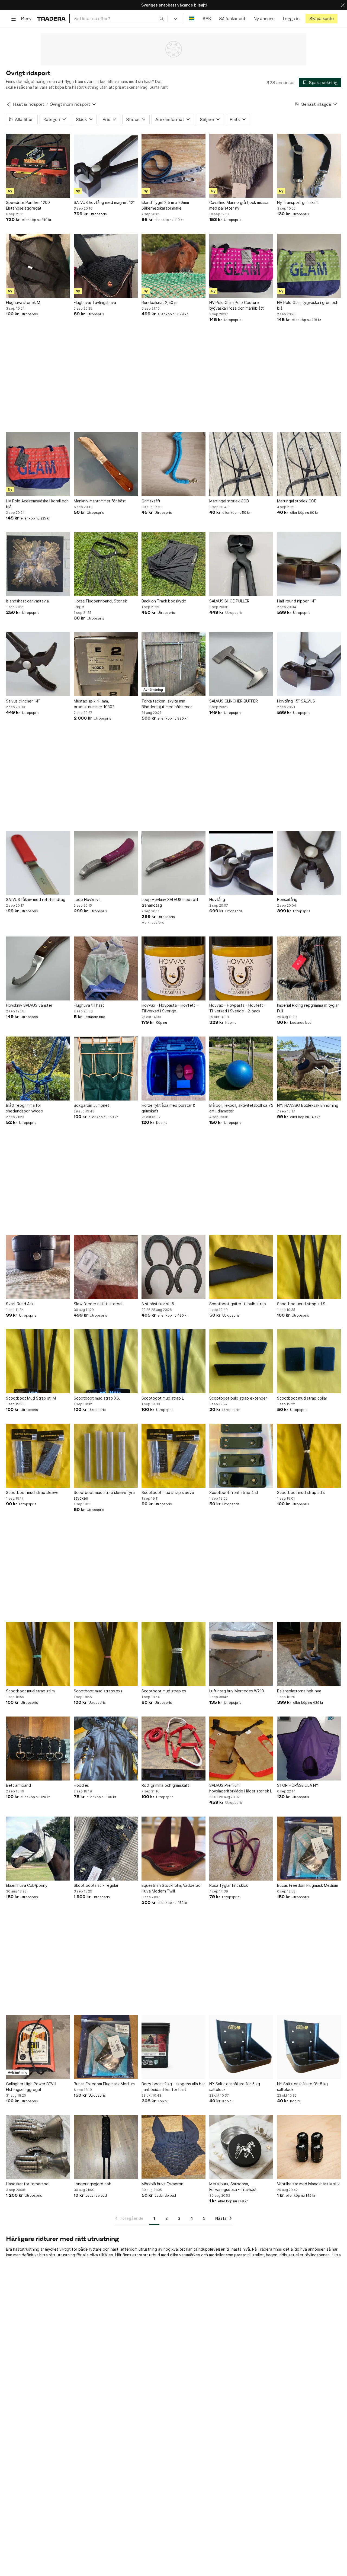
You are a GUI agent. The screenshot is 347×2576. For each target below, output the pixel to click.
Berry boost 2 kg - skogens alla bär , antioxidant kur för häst (173, 2087)
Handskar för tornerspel (28, 2184)
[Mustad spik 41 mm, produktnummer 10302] (106, 664)
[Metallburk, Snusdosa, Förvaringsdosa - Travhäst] (241, 2147)
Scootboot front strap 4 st (234, 1492)
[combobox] (119, 19)
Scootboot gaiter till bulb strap (238, 1304)
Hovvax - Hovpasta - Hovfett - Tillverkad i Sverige (170, 1008)
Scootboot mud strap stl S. (302, 1304)
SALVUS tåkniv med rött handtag (36, 899)
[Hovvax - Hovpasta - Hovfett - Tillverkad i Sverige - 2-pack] (241, 968)
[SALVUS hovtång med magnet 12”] (106, 166)
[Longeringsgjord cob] (106, 2147)
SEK (207, 19)
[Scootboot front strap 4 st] (241, 1456)
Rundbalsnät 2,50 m (159, 302)
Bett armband (18, 1785)
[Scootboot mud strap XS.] (106, 1361)
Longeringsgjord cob (93, 2184)
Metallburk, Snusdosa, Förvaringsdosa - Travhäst (233, 2187)
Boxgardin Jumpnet (91, 1105)
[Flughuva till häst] (106, 968)
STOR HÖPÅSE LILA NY (298, 1785)
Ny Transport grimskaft (298, 202)
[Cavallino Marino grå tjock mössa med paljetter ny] (241, 166)
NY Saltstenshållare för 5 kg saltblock (235, 2087)
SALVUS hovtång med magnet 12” (104, 202)
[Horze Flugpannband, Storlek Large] (106, 564)
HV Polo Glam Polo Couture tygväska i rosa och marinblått (237, 305)
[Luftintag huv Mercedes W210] (241, 1654)
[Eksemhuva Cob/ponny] (38, 1849)
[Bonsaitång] (309, 863)
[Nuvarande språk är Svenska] (192, 19)
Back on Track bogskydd (164, 601)
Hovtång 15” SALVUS (296, 701)
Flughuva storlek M (23, 302)
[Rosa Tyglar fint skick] (241, 1849)
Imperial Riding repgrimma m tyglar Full (308, 1008)
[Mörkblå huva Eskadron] (173, 2147)
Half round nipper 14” (296, 601)
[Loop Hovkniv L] (106, 863)
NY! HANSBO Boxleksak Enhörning (308, 1105)
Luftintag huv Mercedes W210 (237, 1691)
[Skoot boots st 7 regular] (106, 1849)
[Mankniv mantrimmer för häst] (106, 464)
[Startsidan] (51, 19)
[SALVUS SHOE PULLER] (241, 564)
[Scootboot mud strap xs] (173, 1654)
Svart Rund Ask (20, 1304)
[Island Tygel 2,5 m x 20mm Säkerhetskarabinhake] (173, 166)
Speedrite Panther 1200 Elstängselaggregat (28, 205)
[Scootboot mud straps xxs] (106, 1654)
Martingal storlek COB (229, 501)
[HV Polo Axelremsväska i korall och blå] (38, 464)
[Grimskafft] (173, 464)
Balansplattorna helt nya (299, 1691)
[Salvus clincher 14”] (38, 664)
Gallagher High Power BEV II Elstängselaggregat (31, 2087)
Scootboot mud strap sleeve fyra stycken (104, 1495)
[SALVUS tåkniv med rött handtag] (38, 863)
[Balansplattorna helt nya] (309, 1654)
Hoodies (81, 1785)
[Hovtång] (241, 863)
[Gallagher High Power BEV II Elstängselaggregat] (38, 2047)
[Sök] (162, 18)
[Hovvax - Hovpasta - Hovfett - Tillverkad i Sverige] (173, 968)
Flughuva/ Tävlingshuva (95, 302)
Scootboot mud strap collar (302, 1398)
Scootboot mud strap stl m (30, 1691)
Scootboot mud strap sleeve (32, 1492)
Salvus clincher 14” (23, 701)
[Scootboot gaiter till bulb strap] (241, 1267)
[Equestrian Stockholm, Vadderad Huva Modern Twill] (173, 1849)
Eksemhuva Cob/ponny (27, 1885)
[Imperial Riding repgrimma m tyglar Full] (309, 968)
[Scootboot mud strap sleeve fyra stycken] (106, 1456)
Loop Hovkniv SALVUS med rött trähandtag (170, 902)
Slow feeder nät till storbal (98, 1304)
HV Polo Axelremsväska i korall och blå (37, 504)
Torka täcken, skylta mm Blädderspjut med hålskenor (167, 704)
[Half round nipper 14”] (309, 564)
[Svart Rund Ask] (38, 1267)
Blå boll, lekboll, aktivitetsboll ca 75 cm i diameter (241, 1108)
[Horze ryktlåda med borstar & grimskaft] (173, 1069)
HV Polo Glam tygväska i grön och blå (308, 305)
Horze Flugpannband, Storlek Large (100, 604)
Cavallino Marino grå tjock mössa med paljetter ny (239, 205)
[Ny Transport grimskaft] (309, 166)
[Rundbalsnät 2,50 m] (173, 266)
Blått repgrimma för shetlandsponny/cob (25, 1108)
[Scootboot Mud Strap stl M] (38, 1361)
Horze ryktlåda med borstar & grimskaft (168, 1108)
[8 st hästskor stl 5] (173, 1267)
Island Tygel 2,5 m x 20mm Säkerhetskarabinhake (165, 205)
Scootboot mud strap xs (164, 1691)
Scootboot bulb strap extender (238, 1398)
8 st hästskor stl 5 (158, 1304)
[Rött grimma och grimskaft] (173, 1749)
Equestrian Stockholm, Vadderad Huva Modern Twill (171, 1888)
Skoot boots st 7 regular (96, 1885)
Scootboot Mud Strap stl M (31, 1398)
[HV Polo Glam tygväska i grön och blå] (309, 266)
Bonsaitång (287, 899)
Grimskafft (151, 501)
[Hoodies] (106, 1749)
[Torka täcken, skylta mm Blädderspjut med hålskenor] (173, 664)
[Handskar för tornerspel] (38, 2147)
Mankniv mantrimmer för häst (100, 501)
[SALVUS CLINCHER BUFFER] (241, 664)
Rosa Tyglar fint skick (229, 1885)
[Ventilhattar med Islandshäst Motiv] (309, 2147)
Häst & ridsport (29, 104)
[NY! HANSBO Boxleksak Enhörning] (309, 1069)
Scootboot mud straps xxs (98, 1691)
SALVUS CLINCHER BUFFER (234, 701)
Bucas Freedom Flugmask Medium (308, 1885)
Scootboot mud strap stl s (301, 1492)
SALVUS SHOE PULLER (229, 601)
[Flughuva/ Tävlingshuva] (106, 266)
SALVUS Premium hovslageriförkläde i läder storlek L (241, 1788)
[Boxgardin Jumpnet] (106, 1069)
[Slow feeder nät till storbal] (106, 1267)
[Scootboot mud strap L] (173, 1361)
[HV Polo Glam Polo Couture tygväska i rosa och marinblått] (241, 266)
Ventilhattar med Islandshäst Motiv (308, 2184)
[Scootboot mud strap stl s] (309, 1456)
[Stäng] (343, 5)
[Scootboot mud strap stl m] (38, 1654)
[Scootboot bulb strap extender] (241, 1361)
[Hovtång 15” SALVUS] (309, 664)
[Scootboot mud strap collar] (309, 1361)
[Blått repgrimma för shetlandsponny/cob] (38, 1069)
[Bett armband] (38, 1749)
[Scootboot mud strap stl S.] (309, 1267)
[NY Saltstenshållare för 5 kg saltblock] (241, 2047)
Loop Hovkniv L (88, 899)
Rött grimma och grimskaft (165, 1785)
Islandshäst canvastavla (27, 601)
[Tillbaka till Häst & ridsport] (8, 104)
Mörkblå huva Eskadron (162, 2184)
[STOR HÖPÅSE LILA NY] (309, 1749)
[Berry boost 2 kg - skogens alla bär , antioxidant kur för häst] (173, 2047)
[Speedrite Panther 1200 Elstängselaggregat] (38, 166)
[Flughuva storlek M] (38, 266)
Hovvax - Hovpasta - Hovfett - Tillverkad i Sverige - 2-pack (237, 1008)
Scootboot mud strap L (163, 1398)
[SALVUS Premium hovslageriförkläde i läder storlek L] (241, 1749)
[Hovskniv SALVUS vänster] (38, 968)
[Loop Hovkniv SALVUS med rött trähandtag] (173, 863)
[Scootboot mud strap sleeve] (38, 1456)
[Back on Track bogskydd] (173, 564)
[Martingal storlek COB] (241, 464)
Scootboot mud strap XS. (97, 1398)
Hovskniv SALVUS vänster (29, 1005)
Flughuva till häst (89, 1005)
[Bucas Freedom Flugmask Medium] (309, 1849)
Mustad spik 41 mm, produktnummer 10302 (94, 704)
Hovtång (217, 899)
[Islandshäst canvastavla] (38, 564)
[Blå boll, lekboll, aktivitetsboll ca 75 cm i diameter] (241, 1069)
